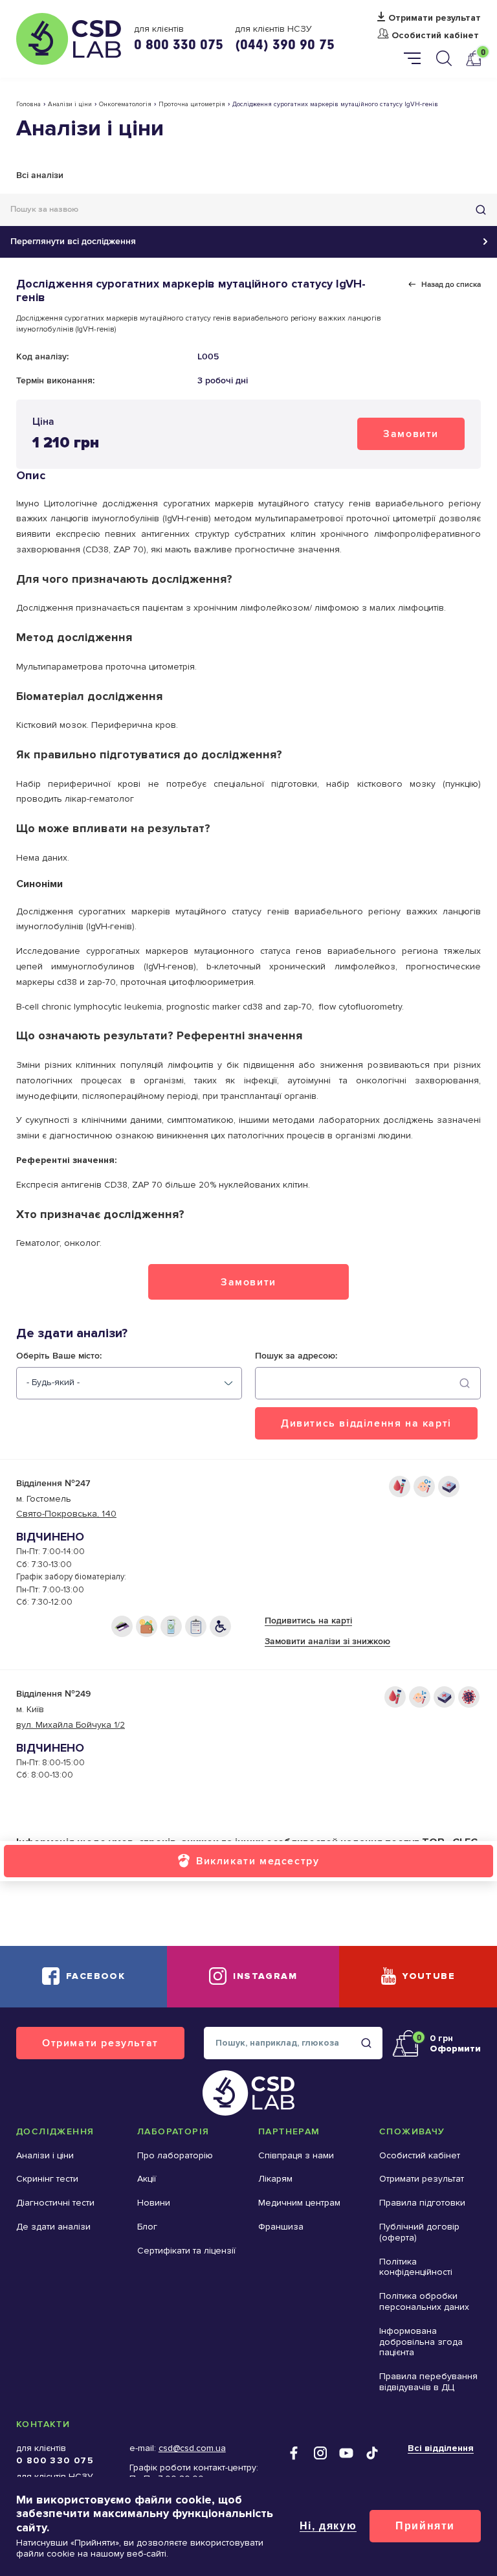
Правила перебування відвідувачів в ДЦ (428, 2382)
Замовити (411, 434)
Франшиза (281, 2227)
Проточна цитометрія (192, 104)
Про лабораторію (175, 2155)
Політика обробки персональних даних (424, 2301)
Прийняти (425, 2526)
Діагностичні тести (55, 2203)
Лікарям (275, 2179)
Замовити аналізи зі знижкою (327, 1641)
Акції (147, 2179)
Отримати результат (435, 18)
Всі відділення (441, 2448)
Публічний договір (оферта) (419, 2232)
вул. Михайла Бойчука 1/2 (71, 1725)
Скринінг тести (47, 2179)
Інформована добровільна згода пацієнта (421, 2342)
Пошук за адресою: (296, 1356)
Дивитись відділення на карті (366, 1423)
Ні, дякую (328, 2526)
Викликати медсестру (258, 1861)
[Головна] (69, 39)
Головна (28, 104)
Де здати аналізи (53, 2227)
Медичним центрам (299, 2203)
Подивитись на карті (308, 1621)
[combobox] (129, 1383)
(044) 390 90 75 (285, 44)
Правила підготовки (422, 2203)
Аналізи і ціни (70, 104)
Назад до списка (451, 284)
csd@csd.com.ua (192, 2448)
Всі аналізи (40, 175)
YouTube (429, 1976)
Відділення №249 (53, 1694)
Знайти (481, 210)
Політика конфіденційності (416, 2267)
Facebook (95, 1976)
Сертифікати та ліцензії (186, 2251)
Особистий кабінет (435, 36)
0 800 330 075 (179, 44)
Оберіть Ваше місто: (59, 1356)
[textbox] (53, 1383)
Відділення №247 (53, 1483)
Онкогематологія (125, 104)
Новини (154, 2203)
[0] (473, 58)
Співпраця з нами (296, 2155)
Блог (147, 2227)
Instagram (265, 1976)
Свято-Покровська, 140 (66, 1514)
